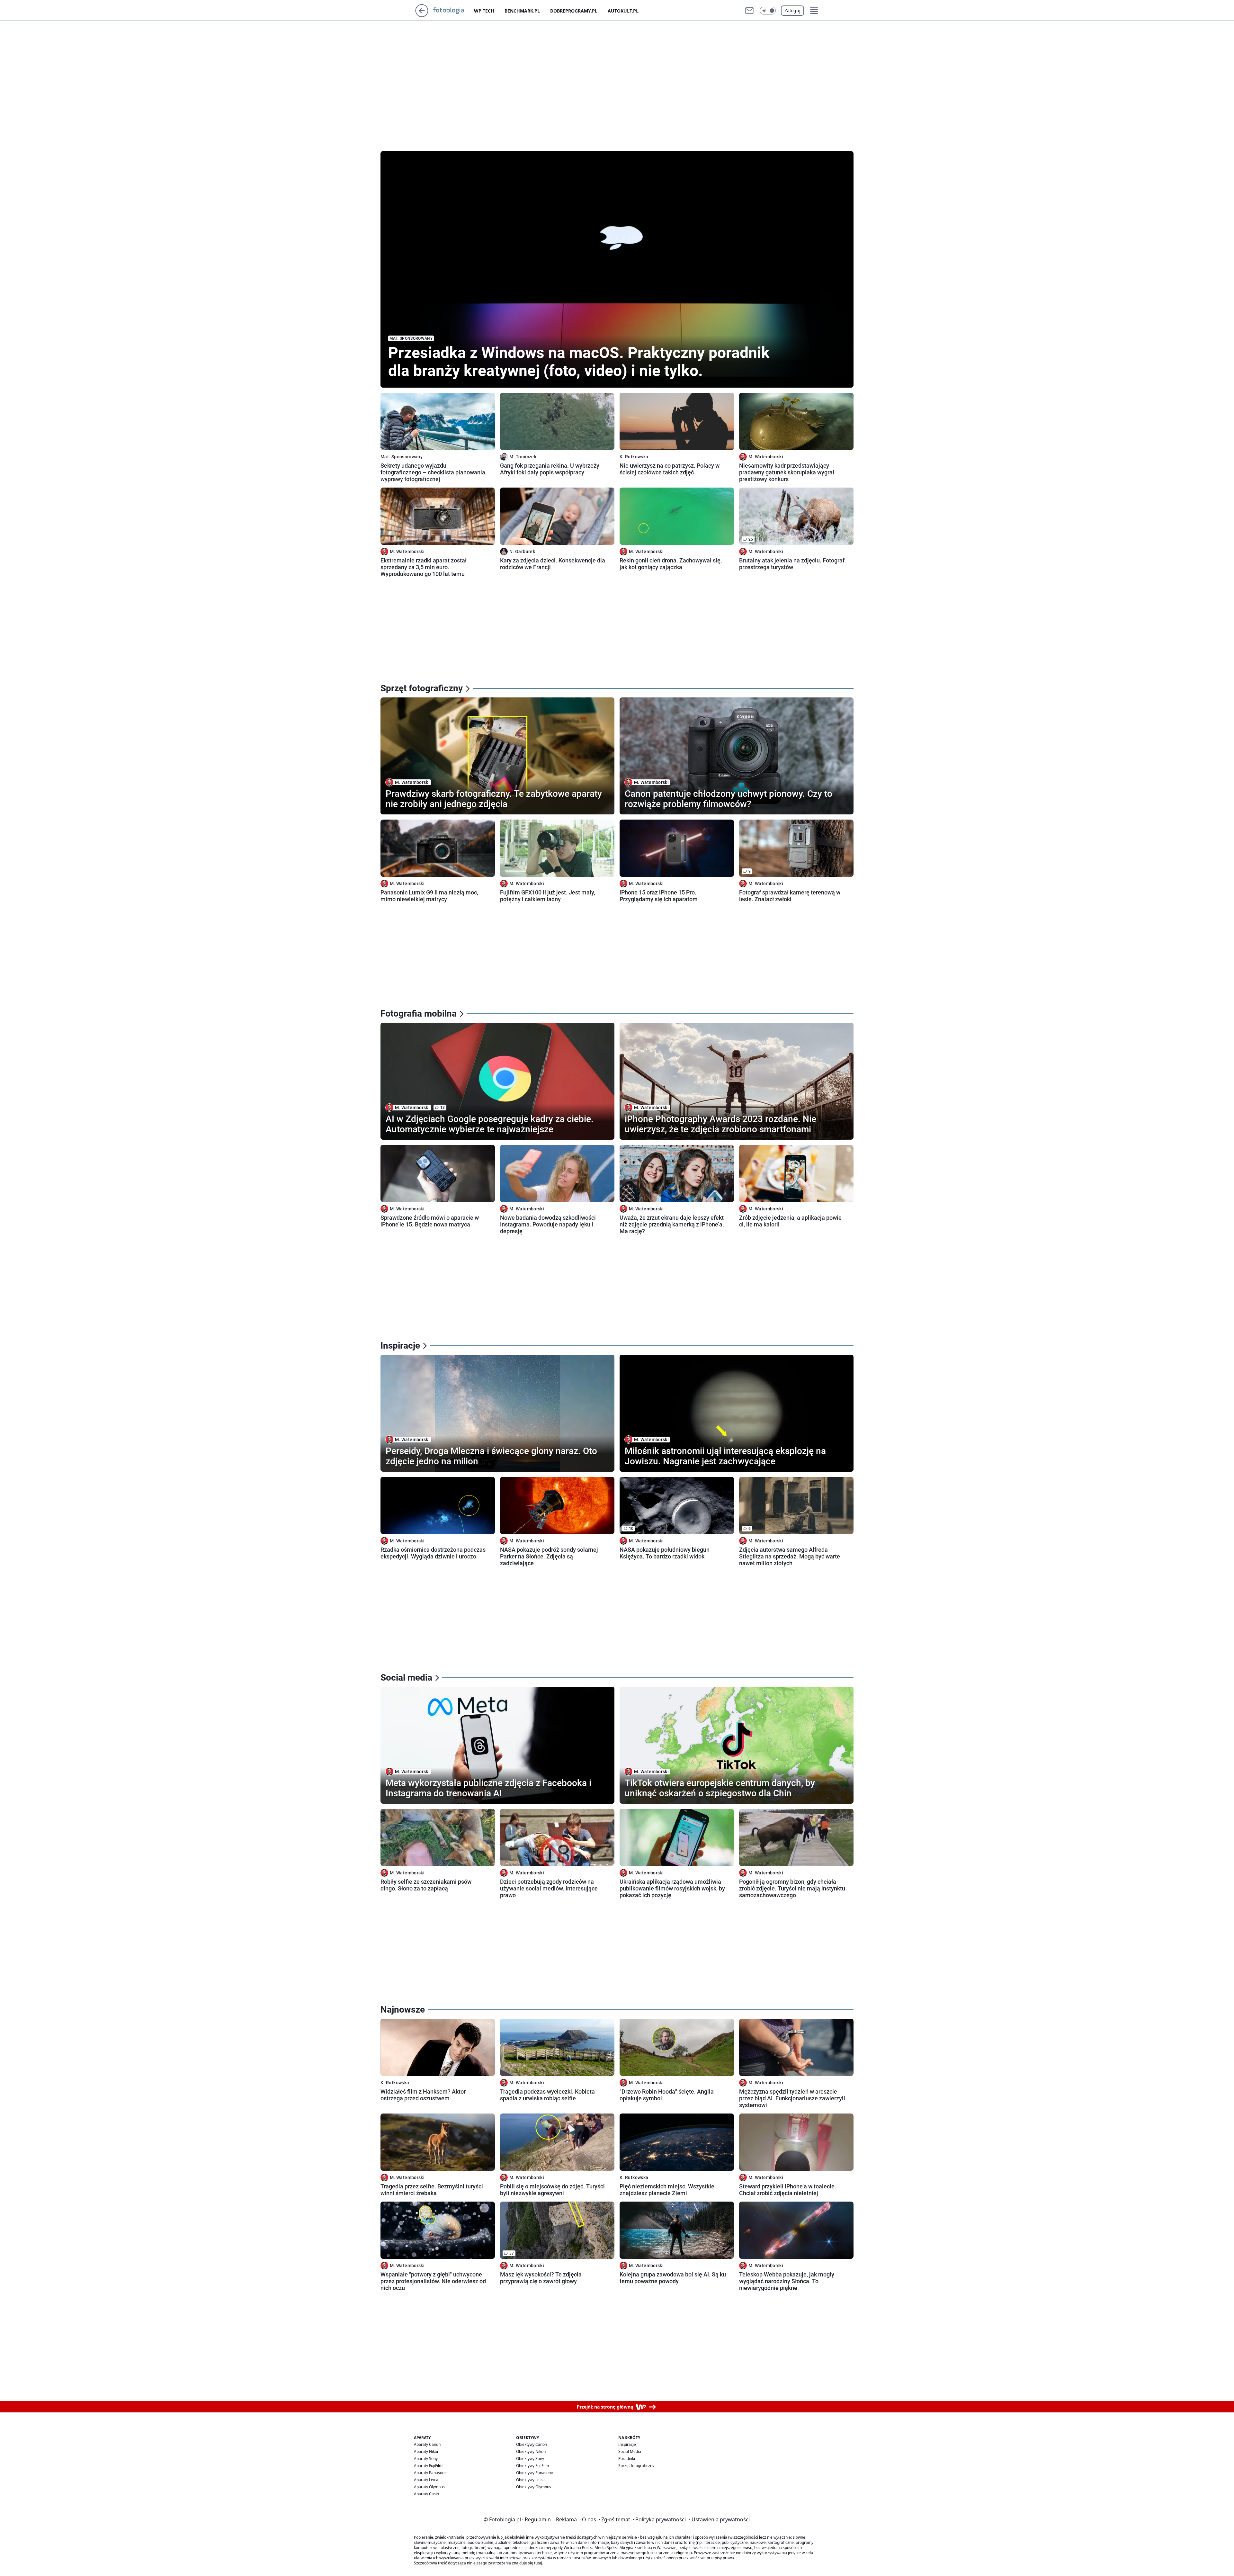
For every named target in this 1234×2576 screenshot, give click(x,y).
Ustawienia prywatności (719, 2519)
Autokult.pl (623, 11)
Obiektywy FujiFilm (532, 2466)
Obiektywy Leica (530, 2480)
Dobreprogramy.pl (574, 11)
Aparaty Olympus (429, 2487)
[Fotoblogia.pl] (454, 11)
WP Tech (484, 11)
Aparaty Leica (426, 2480)
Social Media (630, 2451)
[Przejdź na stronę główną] (422, 15)
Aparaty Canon (427, 2444)
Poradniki (627, 2459)
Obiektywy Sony (530, 2459)
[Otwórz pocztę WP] (749, 11)
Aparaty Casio (426, 2494)
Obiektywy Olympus (534, 2487)
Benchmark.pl (522, 11)
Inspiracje (627, 2444)
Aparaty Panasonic (431, 2473)
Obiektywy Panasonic (535, 2473)
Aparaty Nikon (427, 2451)
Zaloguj (792, 10)
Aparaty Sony (426, 2459)
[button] (768, 11)
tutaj (538, 2563)
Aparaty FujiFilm (428, 2466)
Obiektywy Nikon (531, 2451)
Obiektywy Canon (532, 2444)
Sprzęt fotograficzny (636, 2466)
